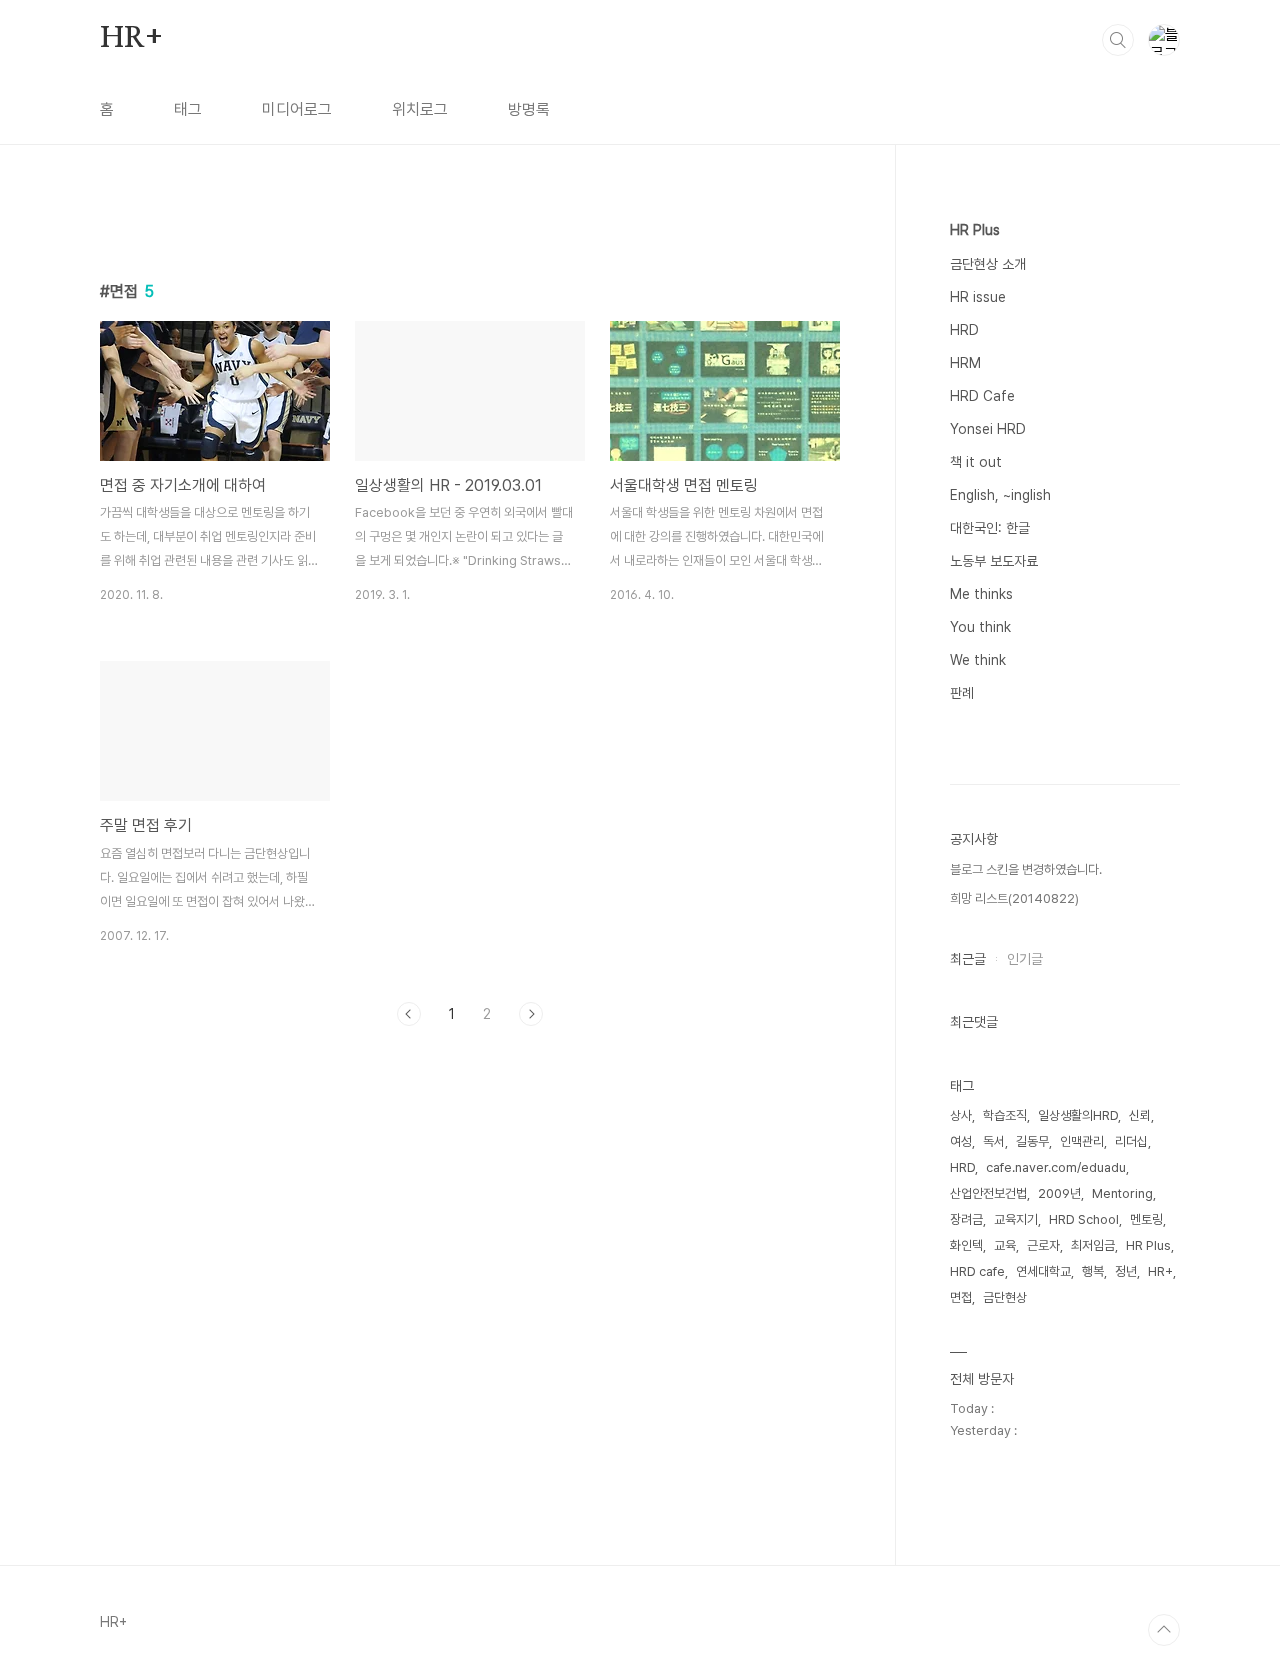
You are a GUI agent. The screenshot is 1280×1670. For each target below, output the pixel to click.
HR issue (978, 297)
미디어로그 (297, 109)
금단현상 (1005, 1297)
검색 (1118, 40)
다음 (531, 1014)
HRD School (1084, 1219)
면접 (961, 1297)
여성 (961, 1141)
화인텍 (966, 1245)
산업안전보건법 (988, 1193)
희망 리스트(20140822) (1014, 898)
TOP (1164, 1630)
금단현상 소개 (988, 264)
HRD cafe (977, 1271)
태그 (188, 109)
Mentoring (1122, 1193)
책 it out (976, 462)
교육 (1005, 1245)
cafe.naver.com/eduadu (1056, 1167)
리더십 (1131, 1141)
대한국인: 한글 (990, 528)
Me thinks (981, 594)
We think (978, 660)
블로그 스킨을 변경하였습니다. (1026, 869)
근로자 (1043, 1245)
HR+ (131, 39)
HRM (965, 363)
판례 (962, 693)
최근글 (968, 959)
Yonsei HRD (988, 429)
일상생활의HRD (1078, 1115)
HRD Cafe (982, 396)
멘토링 (1146, 1219)
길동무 (1032, 1141)
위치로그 (420, 109)
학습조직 (1005, 1115)
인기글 (1025, 959)
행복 (1093, 1271)
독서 (994, 1141)
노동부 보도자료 (994, 561)
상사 (961, 1115)
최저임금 (1093, 1245)
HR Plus (975, 230)
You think (980, 627)
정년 (1126, 1271)
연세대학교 (1043, 1271)
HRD (964, 330)
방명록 (529, 109)
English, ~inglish (1000, 495)
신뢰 (1140, 1115)
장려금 (966, 1219)
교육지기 (1016, 1219)
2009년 (1059, 1193)
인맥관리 (1082, 1141)
